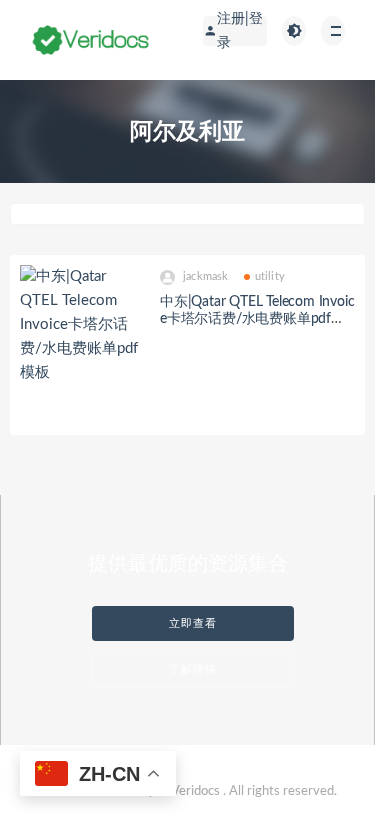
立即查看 (193, 623)
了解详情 (193, 669)
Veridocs (195, 791)
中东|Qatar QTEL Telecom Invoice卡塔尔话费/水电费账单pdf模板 (257, 319)
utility (270, 276)
